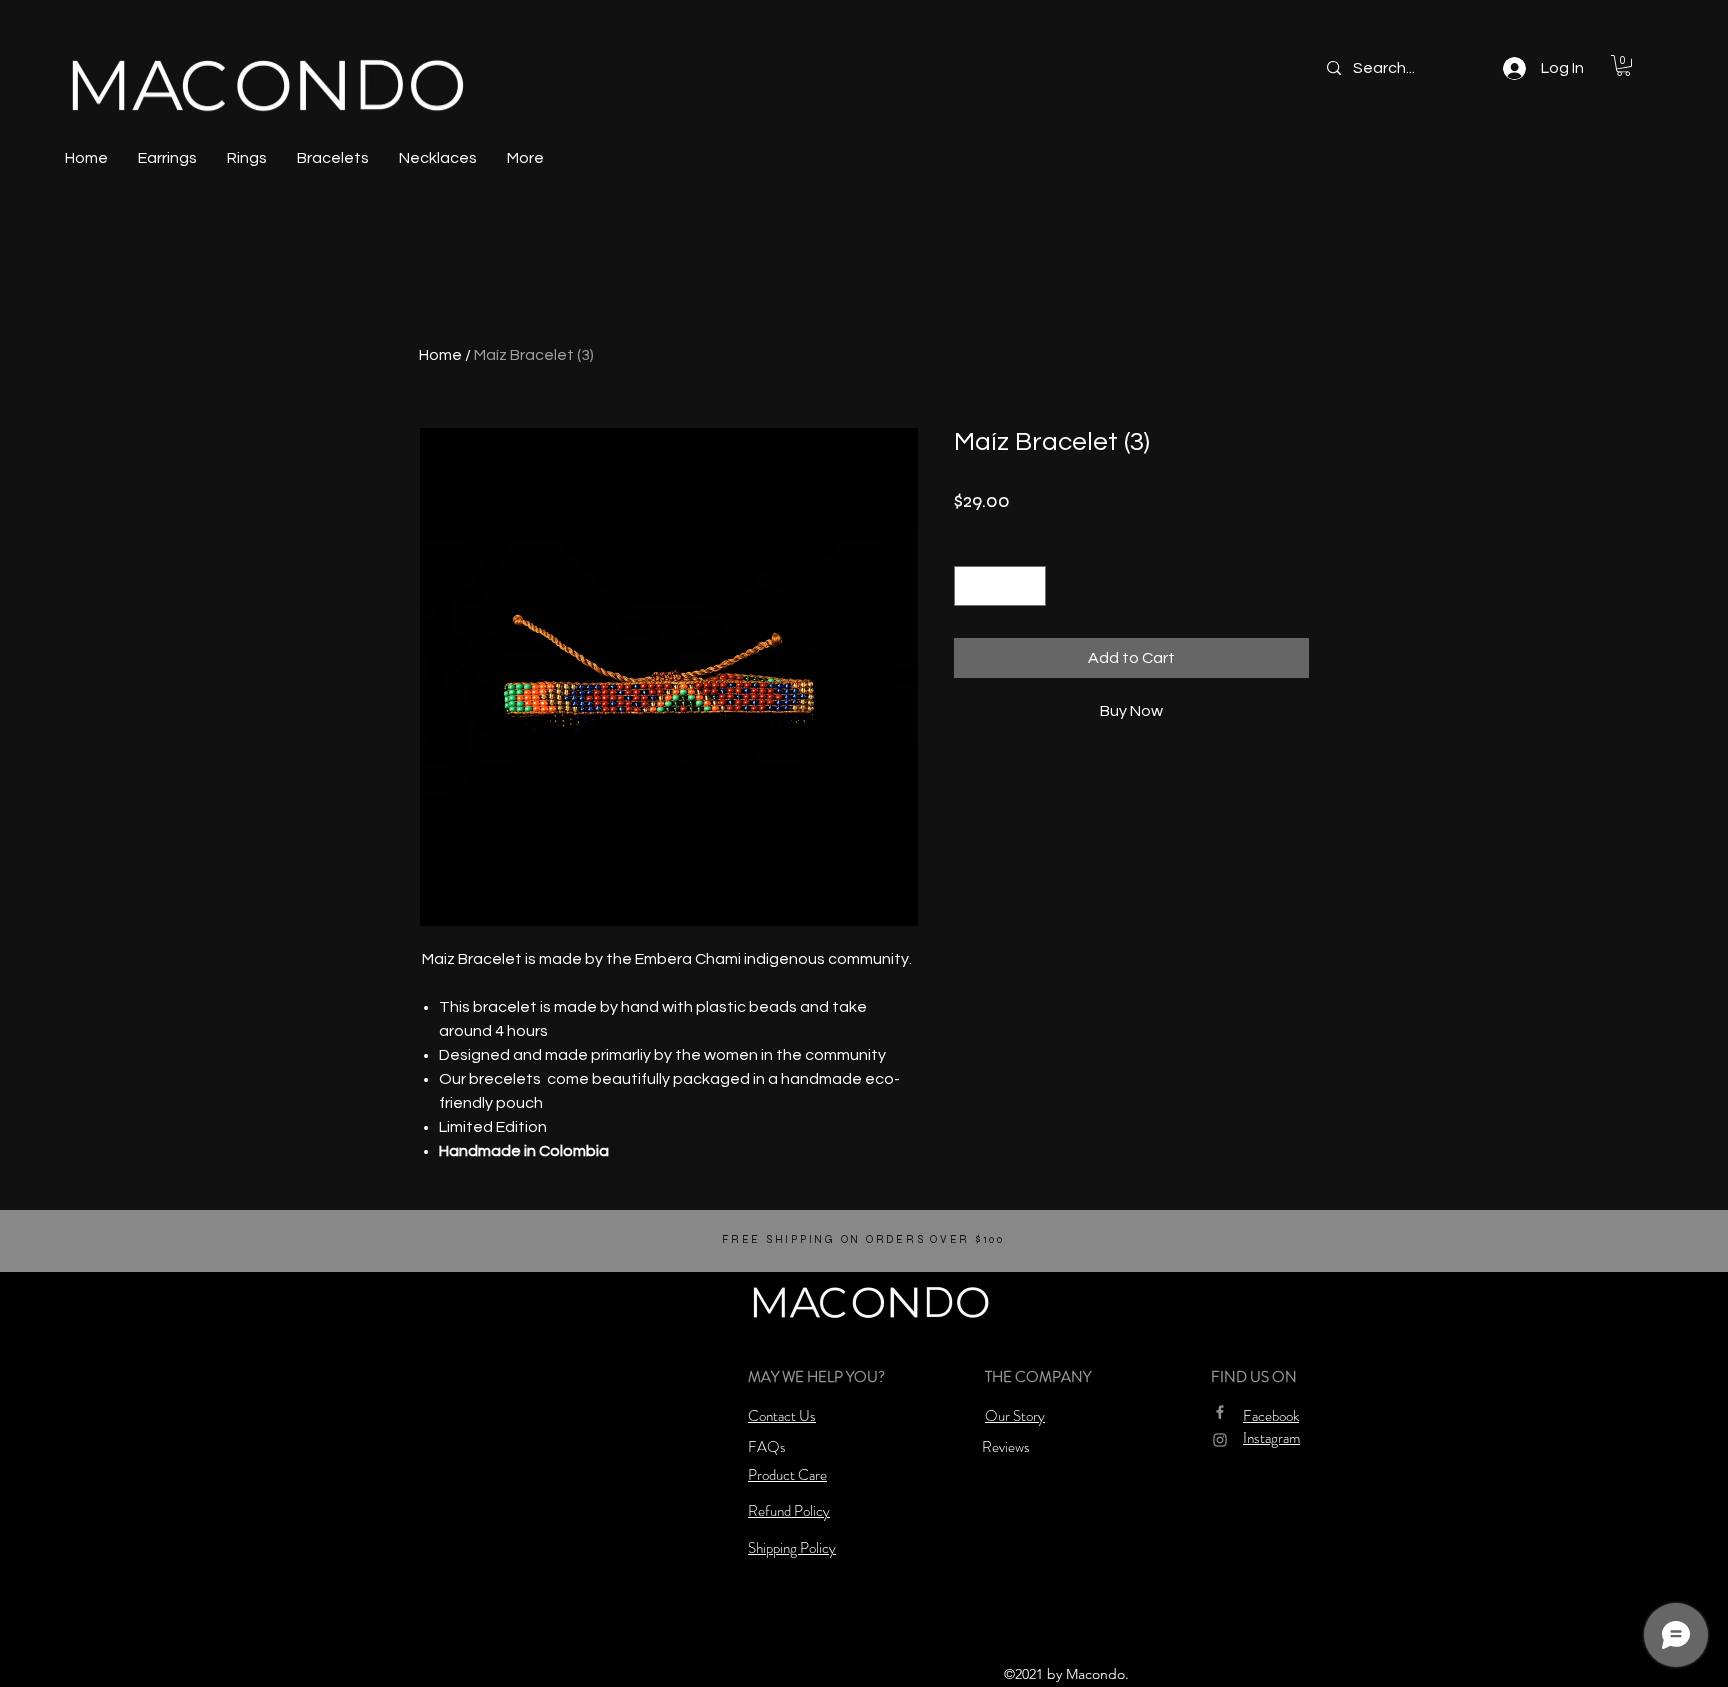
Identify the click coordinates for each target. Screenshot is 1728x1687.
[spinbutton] (1000, 586)
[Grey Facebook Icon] (1220, 1412)
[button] (1623, 65)
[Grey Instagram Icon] (1220, 1440)
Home (440, 355)
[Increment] (1029, 586)
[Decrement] (971, 586)
